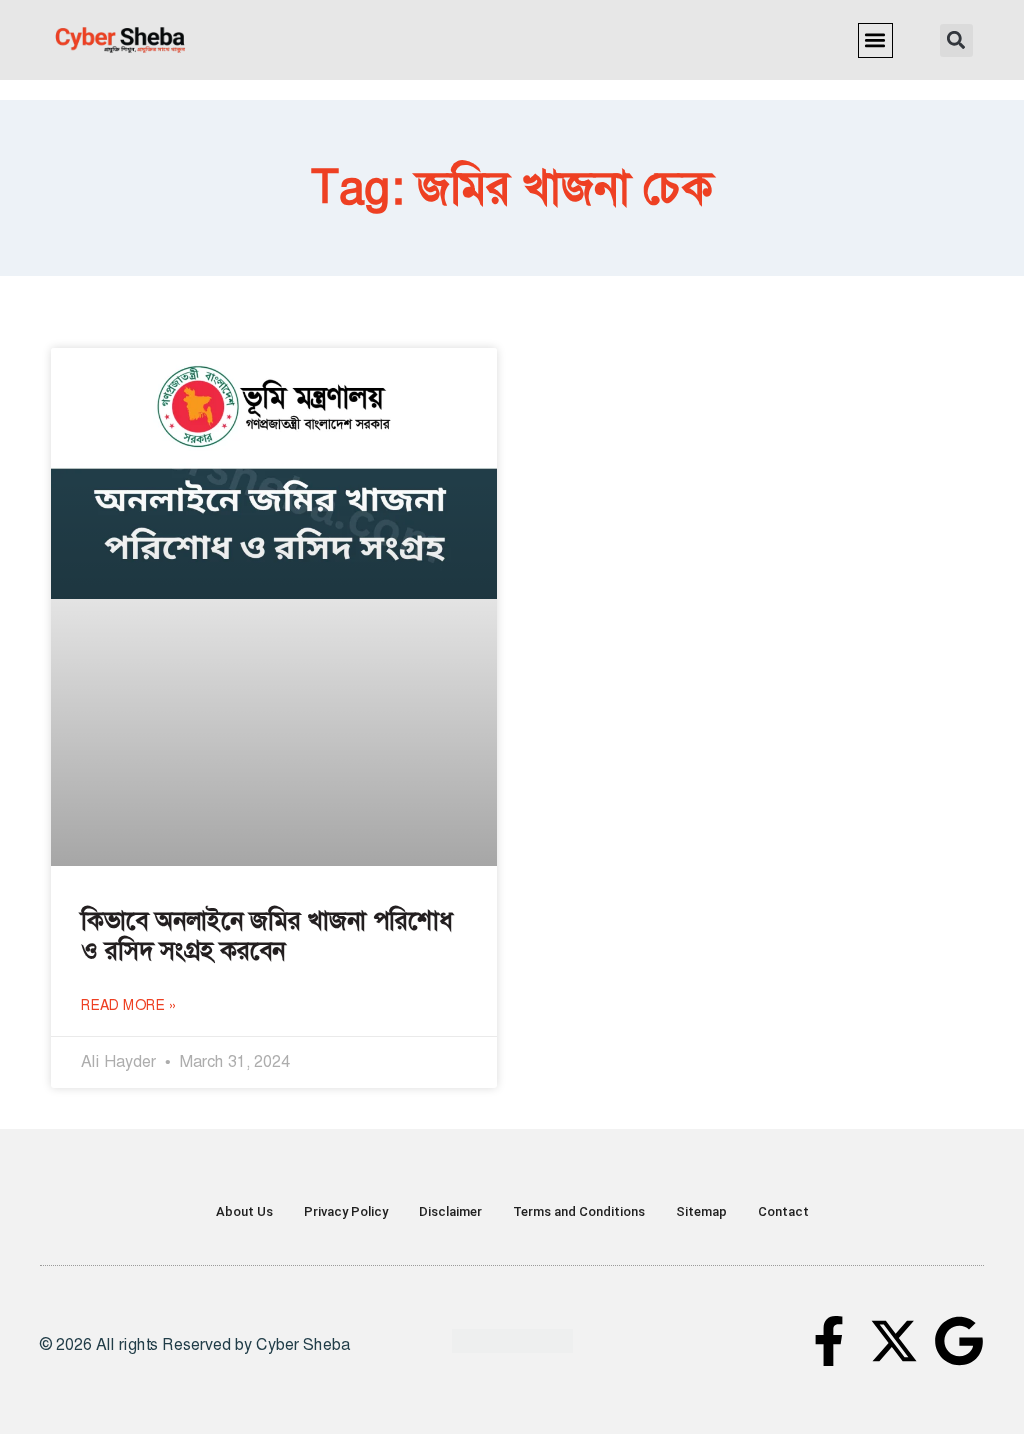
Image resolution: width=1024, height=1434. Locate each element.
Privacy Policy (346, 1211)
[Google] (959, 1341)
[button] (875, 40)
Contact (783, 1211)
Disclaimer (450, 1211)
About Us (244, 1211)
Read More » (129, 1005)
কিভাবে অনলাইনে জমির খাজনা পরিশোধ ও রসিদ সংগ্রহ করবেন (266, 936)
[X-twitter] (894, 1341)
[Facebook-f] (829, 1341)
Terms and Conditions (579, 1211)
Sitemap (701, 1211)
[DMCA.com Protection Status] (512, 1347)
